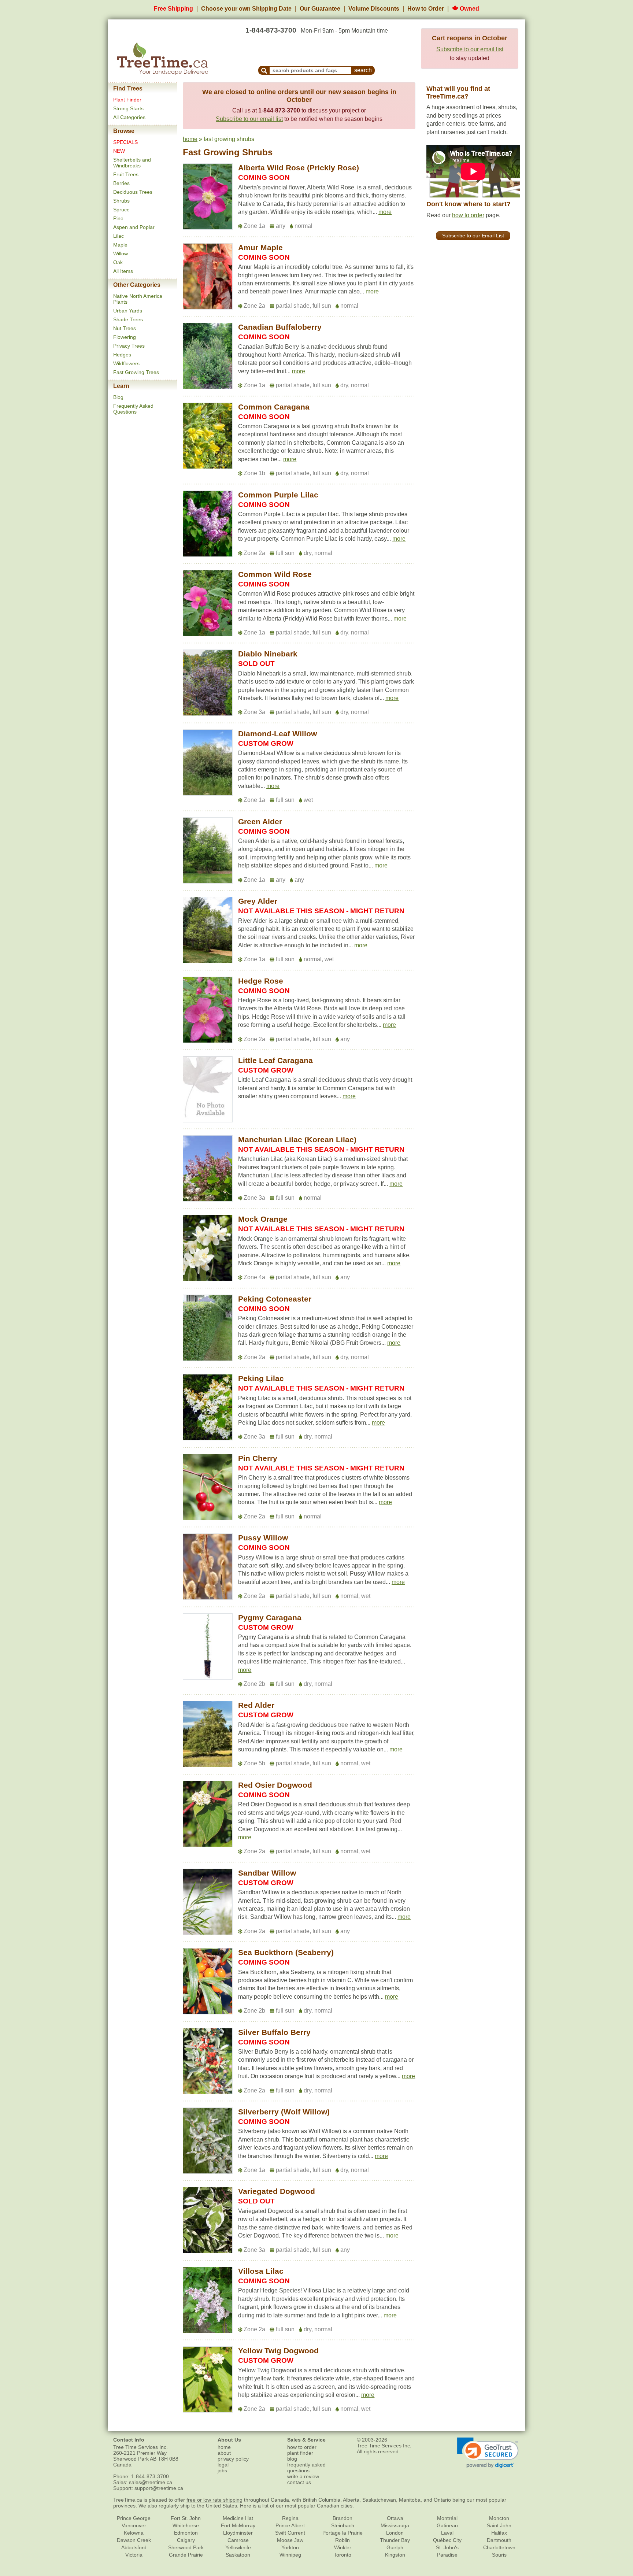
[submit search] (264, 70)
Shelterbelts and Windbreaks (132, 163)
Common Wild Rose (275, 574)
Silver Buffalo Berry (274, 2032)
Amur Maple (260, 247)
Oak (118, 262)
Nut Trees (125, 328)
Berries (121, 183)
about (224, 2453)
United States (221, 2506)
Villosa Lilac (261, 2271)
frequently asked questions (306, 2468)
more (385, 212)
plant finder (300, 2453)
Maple (120, 245)
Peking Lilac (261, 1378)
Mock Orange (263, 1219)
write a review (303, 2476)
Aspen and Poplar (134, 227)
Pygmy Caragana (270, 1618)
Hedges (122, 355)
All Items (123, 271)
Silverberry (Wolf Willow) (284, 2112)
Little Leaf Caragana (275, 1060)
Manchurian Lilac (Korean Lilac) (297, 1139)
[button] (385, 212)
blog (292, 2459)
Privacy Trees (129, 346)
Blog (118, 397)
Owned (469, 9)
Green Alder (260, 821)
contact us (299, 2482)
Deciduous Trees (133, 192)
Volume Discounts (374, 9)
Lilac (119, 236)
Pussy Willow (263, 1538)
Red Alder (256, 1705)
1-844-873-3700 (271, 30)
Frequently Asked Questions (133, 409)
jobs (222, 2470)
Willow (121, 253)
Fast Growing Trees (136, 372)
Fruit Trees (126, 174)
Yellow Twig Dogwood (278, 2351)
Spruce (121, 210)
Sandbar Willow (267, 1873)
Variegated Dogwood (277, 2191)
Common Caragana (274, 407)
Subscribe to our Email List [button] (473, 236)
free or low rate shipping (214, 2500)
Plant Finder (127, 100)
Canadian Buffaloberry (280, 327)
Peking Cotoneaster (275, 1299)
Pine (118, 218)
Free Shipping (173, 9)
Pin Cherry (258, 1458)
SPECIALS (125, 142)
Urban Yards (128, 311)
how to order (468, 215)
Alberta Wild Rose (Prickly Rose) (299, 168)
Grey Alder (258, 901)
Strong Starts (128, 108)
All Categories (129, 117)
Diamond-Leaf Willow (277, 734)
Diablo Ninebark (268, 654)
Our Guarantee (320, 9)
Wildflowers (126, 363)
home (190, 139)
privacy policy (233, 2459)
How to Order (426, 9)
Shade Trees (128, 319)
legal (223, 2465)
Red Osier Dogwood (275, 1785)
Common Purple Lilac (278, 495)
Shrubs (121, 201)
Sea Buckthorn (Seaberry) (286, 1952)
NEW (119, 151)
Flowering (125, 337)
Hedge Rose (261, 981)
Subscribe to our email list (470, 49)
